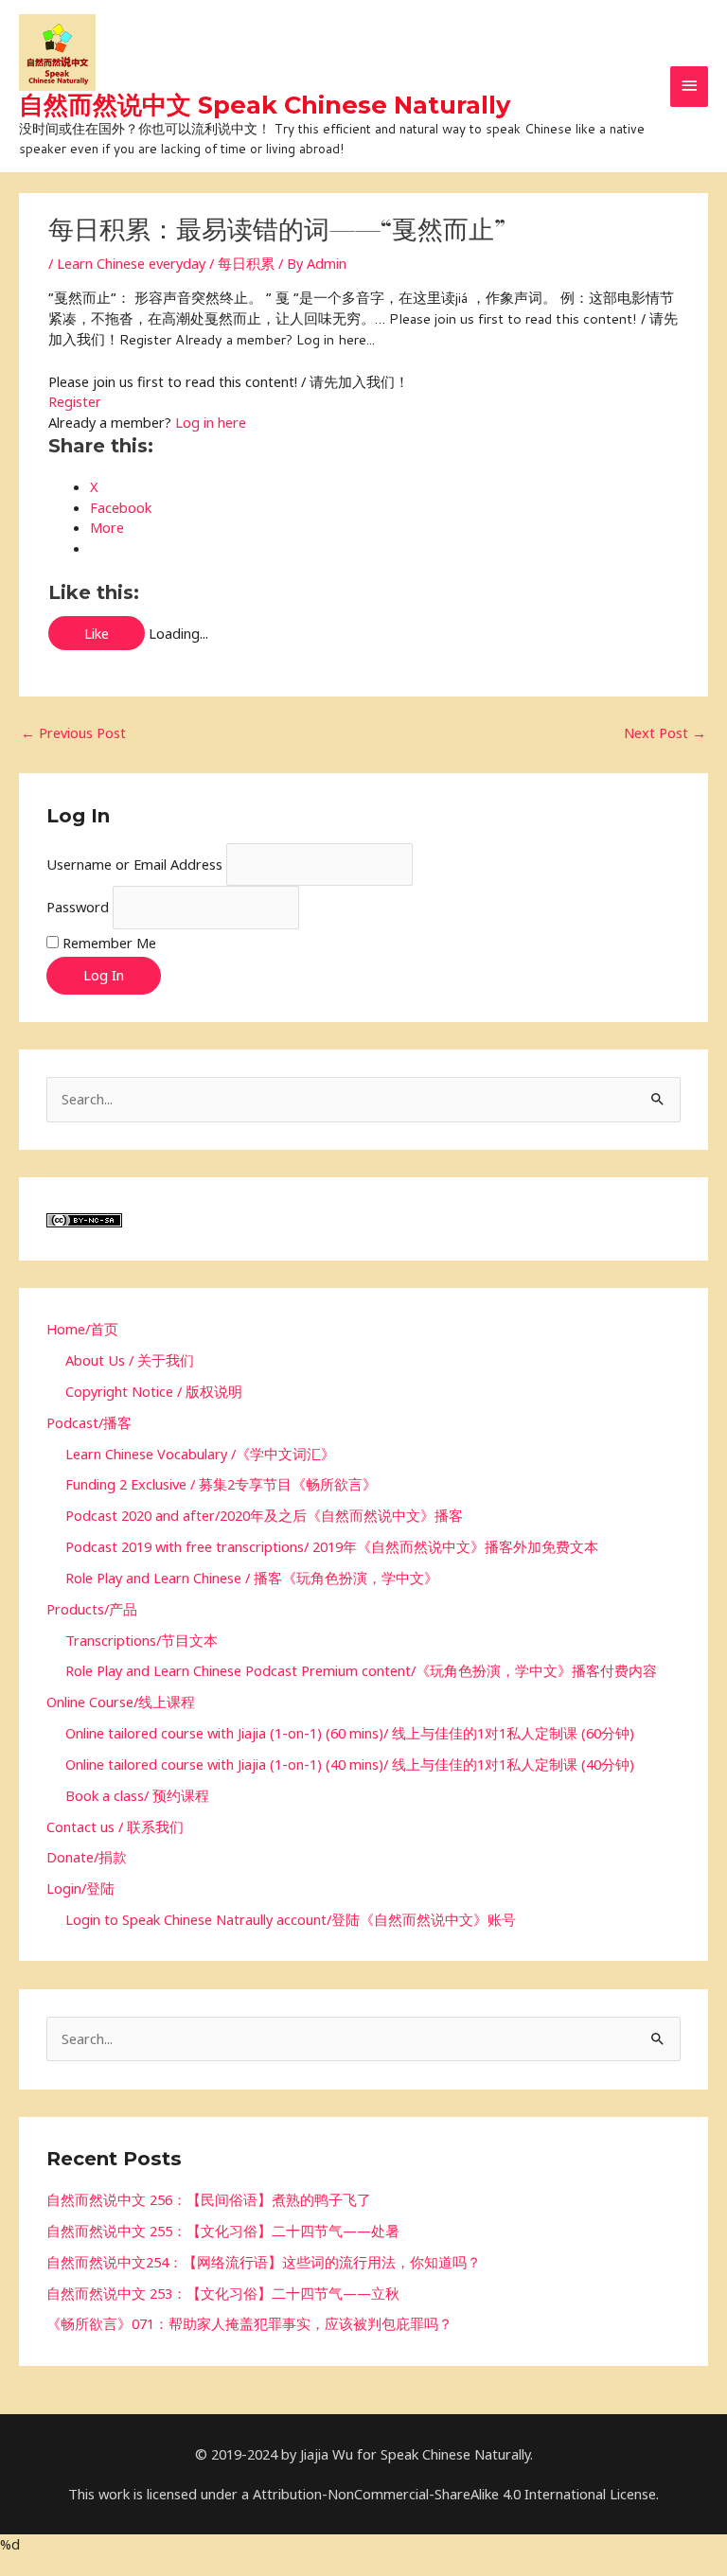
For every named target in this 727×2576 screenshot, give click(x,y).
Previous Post (73, 732)
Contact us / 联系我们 (115, 1826)
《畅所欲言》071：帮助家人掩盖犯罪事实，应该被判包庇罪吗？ (249, 2323)
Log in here (211, 422)
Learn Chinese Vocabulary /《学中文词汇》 (200, 1454)
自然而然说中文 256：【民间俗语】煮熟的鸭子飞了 (209, 2199)
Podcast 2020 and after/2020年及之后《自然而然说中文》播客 (264, 1515)
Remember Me (109, 943)
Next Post (665, 732)
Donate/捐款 (87, 1857)
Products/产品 (92, 1609)
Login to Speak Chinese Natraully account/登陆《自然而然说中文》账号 (291, 1919)
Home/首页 (82, 1329)
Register (75, 401)
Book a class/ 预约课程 (137, 1795)
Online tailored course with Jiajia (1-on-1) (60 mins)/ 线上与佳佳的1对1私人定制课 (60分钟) (350, 1733)
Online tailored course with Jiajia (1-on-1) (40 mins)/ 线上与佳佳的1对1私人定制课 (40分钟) (350, 1764)
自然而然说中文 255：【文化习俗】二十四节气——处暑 (223, 2231)
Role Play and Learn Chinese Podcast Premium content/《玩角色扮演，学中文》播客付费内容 (361, 1670)
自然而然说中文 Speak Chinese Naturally (265, 105)
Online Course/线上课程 (121, 1702)
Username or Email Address (134, 864)
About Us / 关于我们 (130, 1360)
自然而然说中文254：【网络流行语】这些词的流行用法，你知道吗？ (264, 2262)
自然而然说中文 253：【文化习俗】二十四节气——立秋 (223, 2293)
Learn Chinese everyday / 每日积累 (166, 263)
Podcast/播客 (89, 1422)
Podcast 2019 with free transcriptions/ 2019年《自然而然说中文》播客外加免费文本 (332, 1546)
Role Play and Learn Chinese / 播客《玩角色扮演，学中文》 (252, 1578)
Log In (104, 975)
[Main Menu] (689, 87)
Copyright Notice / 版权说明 (154, 1391)
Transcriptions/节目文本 (142, 1640)
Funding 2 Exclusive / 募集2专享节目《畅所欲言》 (221, 1484)
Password (78, 907)
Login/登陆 (80, 1888)
